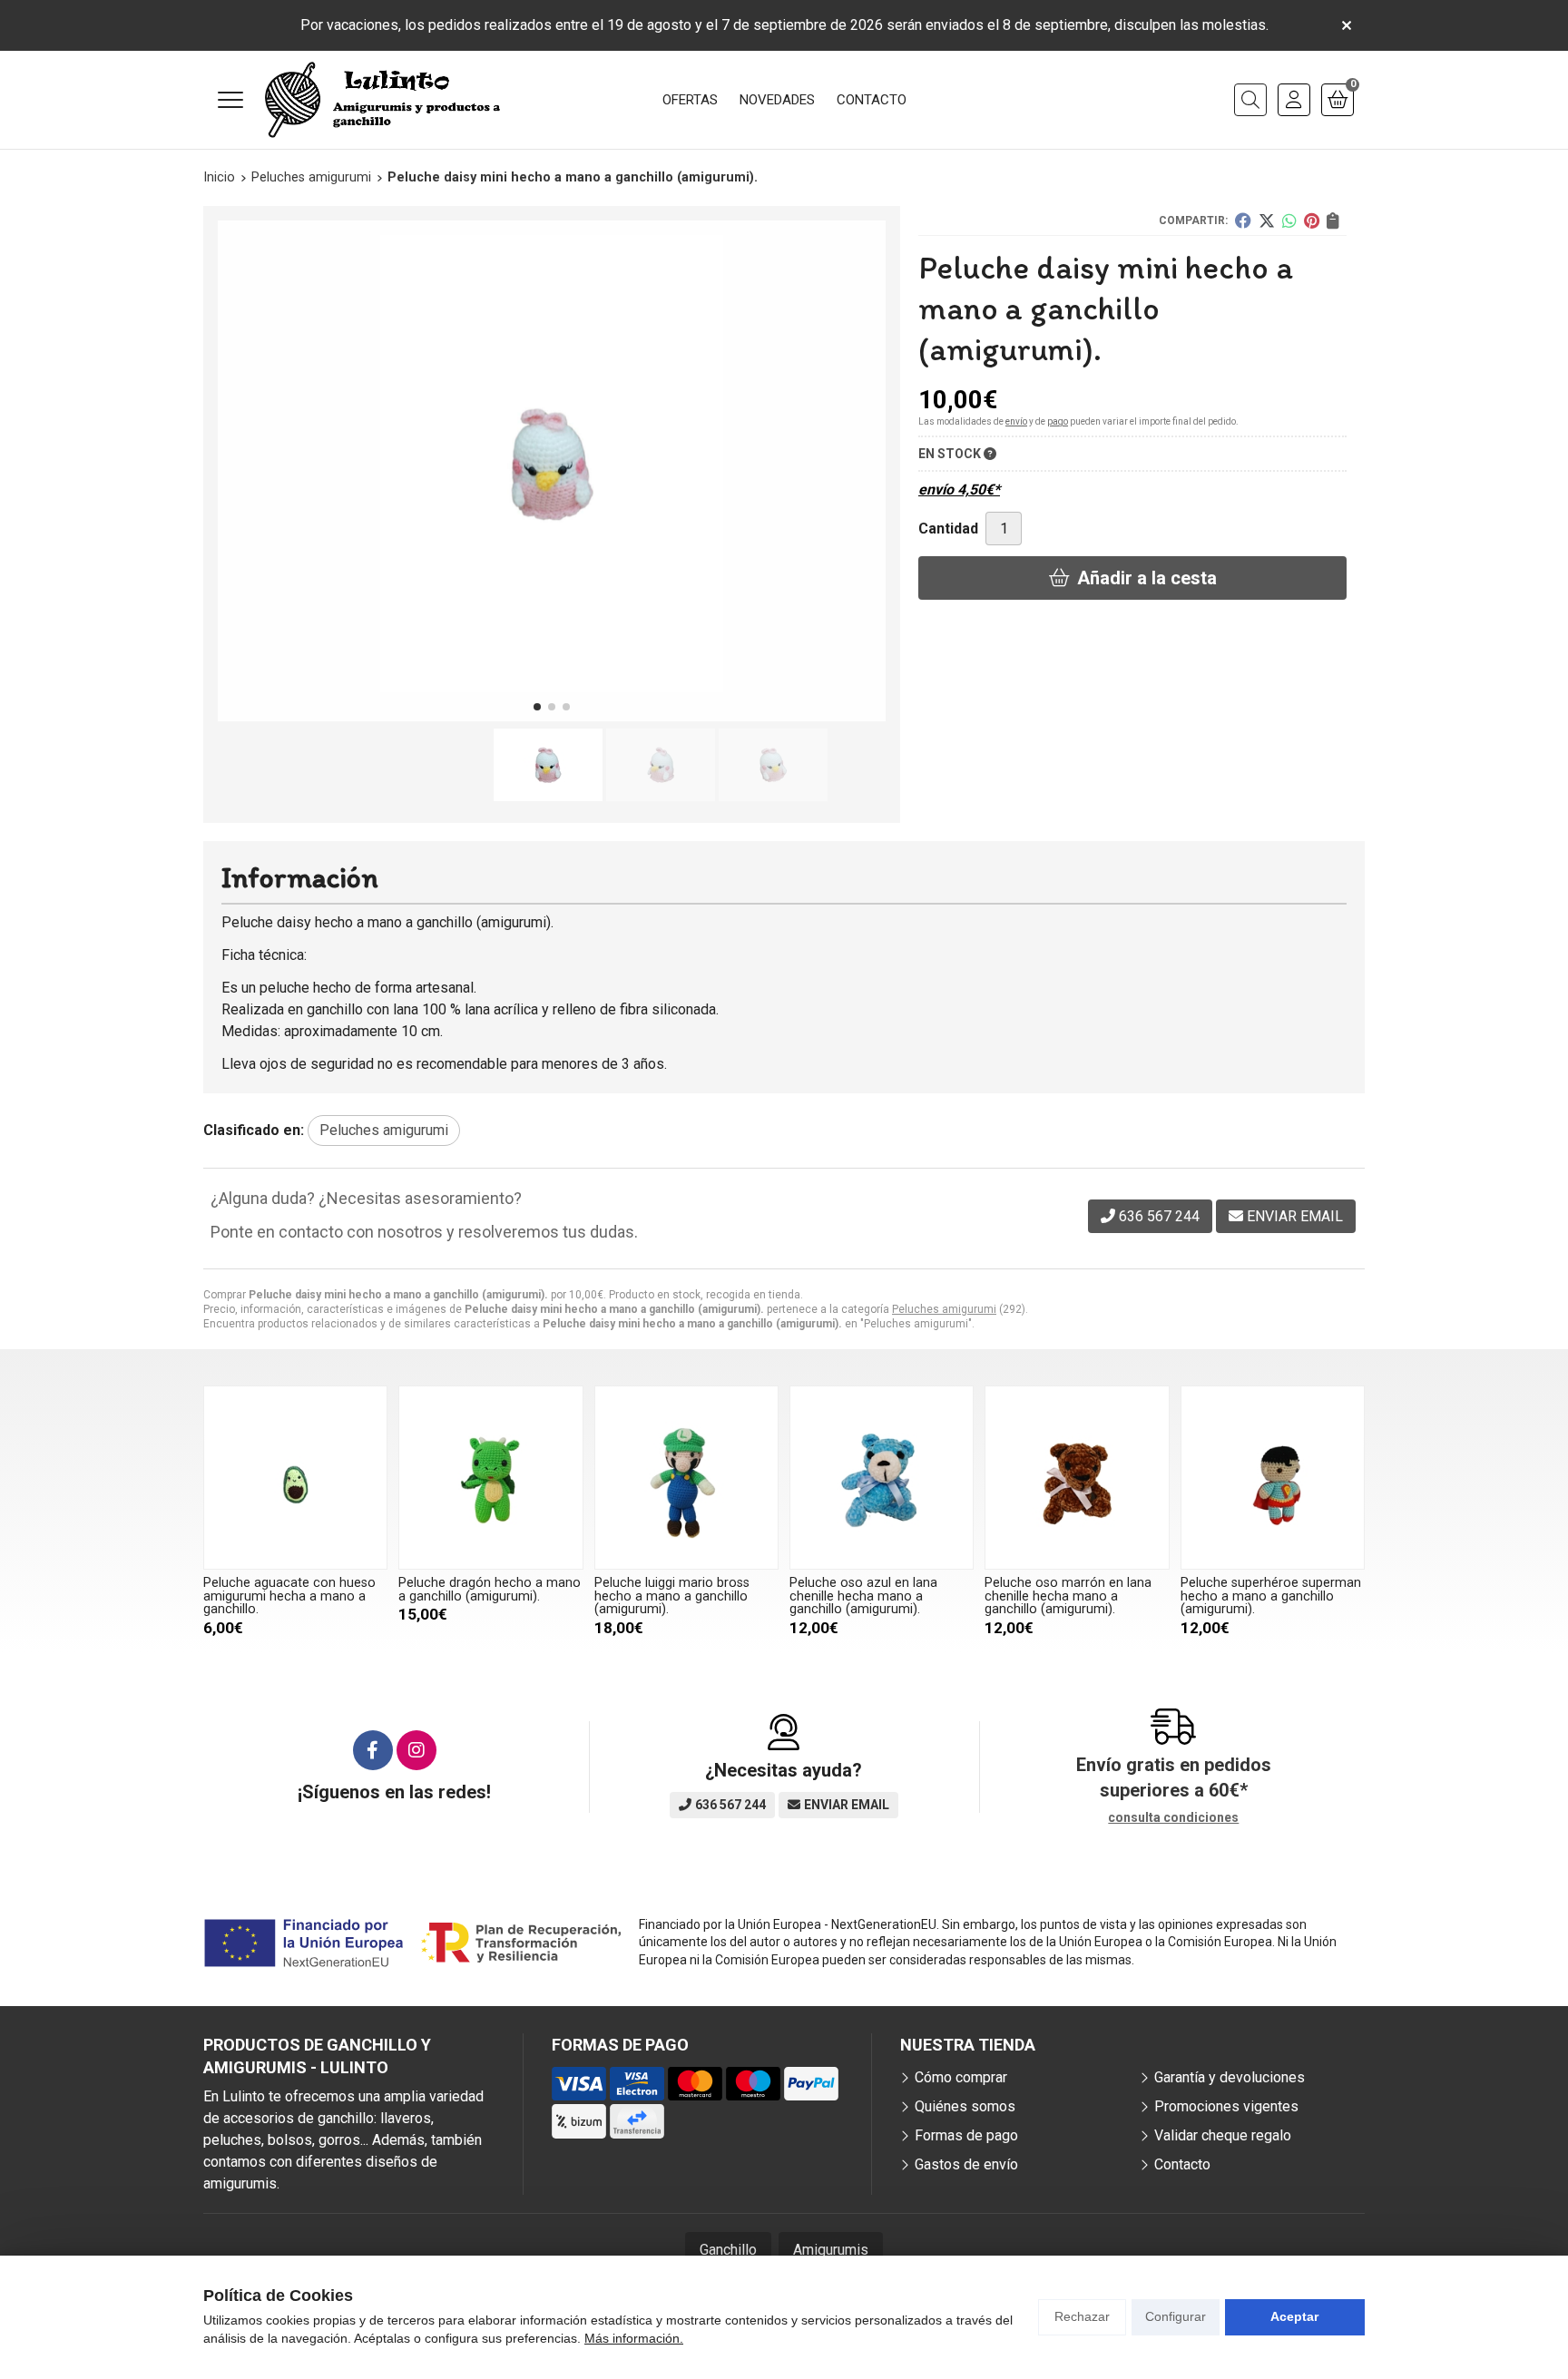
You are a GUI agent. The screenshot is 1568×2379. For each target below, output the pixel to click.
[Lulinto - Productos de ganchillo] (383, 100)
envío (1016, 421)
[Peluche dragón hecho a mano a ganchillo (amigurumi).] (490, 1478)
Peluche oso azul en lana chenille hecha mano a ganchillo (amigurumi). (863, 1596)
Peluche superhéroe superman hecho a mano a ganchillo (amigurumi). (1271, 1596)
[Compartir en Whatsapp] (1289, 220)
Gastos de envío (966, 2164)
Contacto (1182, 2164)
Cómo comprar (961, 2077)
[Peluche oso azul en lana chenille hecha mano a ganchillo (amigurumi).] (882, 1478)
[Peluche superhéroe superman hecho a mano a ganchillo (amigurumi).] (1273, 1478)
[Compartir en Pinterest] (1312, 220)
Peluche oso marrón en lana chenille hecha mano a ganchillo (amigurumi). (1068, 1596)
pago (1058, 421)
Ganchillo (728, 2250)
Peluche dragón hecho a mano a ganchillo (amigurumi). (490, 1589)
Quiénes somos (965, 2106)
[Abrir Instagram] (416, 1750)
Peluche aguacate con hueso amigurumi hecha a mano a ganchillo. (289, 1596)
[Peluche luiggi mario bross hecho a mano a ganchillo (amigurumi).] (686, 1478)
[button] (537, 707)
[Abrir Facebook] (373, 1750)
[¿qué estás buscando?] (1250, 100)
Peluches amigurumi (944, 1309)
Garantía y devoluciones (1230, 2077)
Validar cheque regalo (1223, 2135)
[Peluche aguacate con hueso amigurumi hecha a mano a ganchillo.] (295, 1478)
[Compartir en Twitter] (1267, 220)
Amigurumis (831, 2250)
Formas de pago (966, 2135)
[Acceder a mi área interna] (1294, 100)
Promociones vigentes (1226, 2106)
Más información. (634, 2338)
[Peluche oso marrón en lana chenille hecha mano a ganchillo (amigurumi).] (1077, 1478)
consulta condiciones (1173, 1817)
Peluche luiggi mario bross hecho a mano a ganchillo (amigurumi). (672, 1596)
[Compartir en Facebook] (1243, 220)
